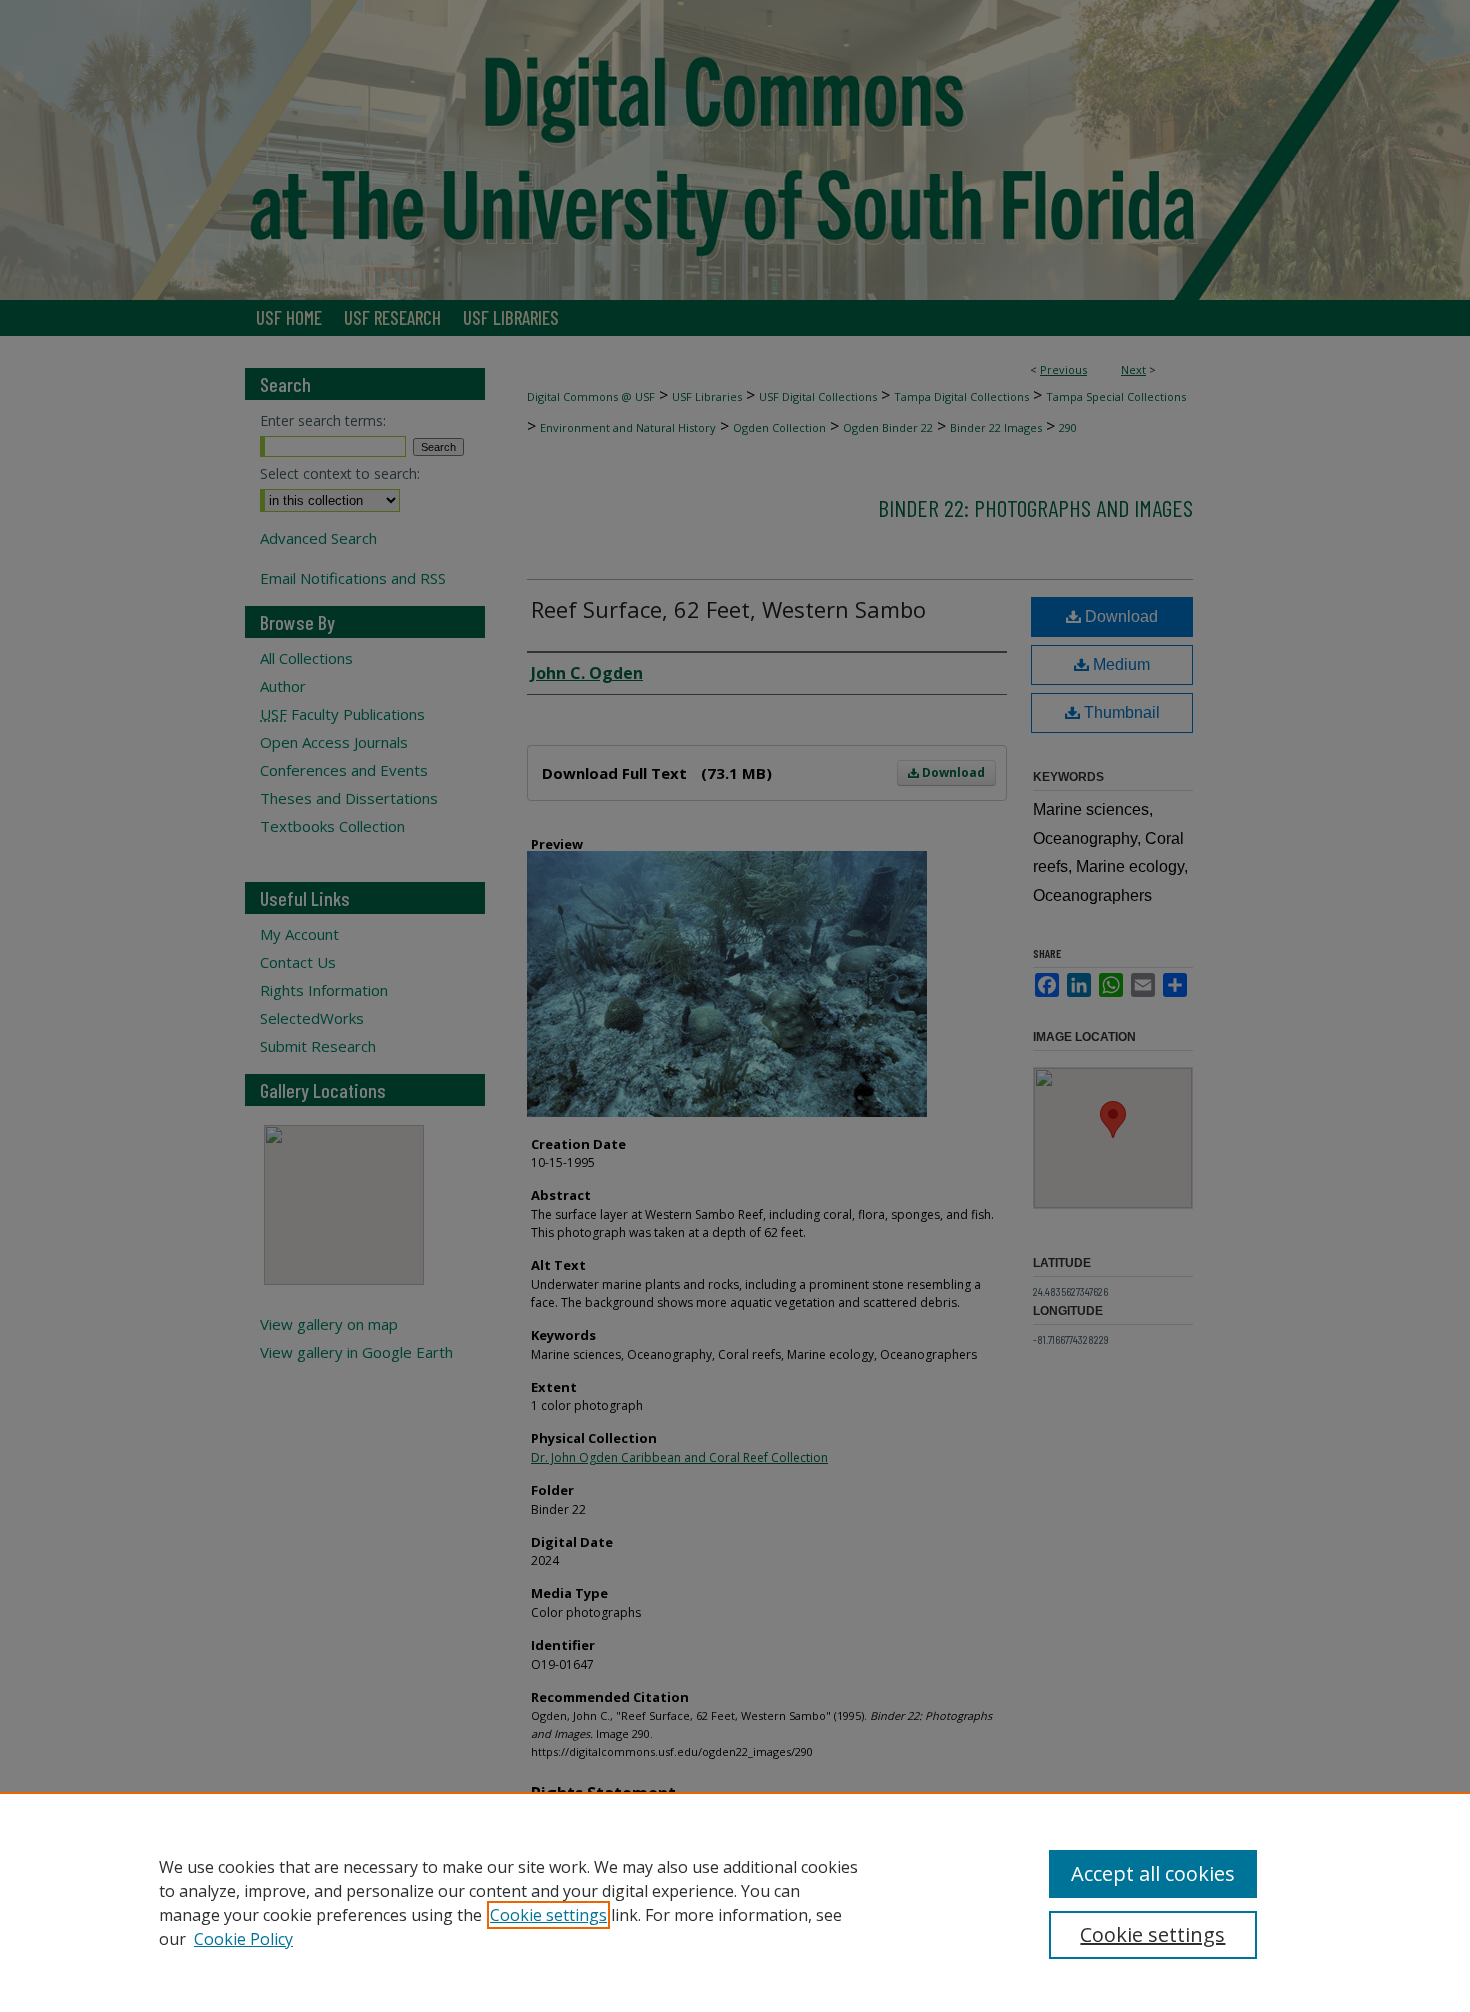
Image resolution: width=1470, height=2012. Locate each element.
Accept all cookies (1153, 1873)
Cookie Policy (243, 1939)
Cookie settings (548, 1915)
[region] (735, 1902)
